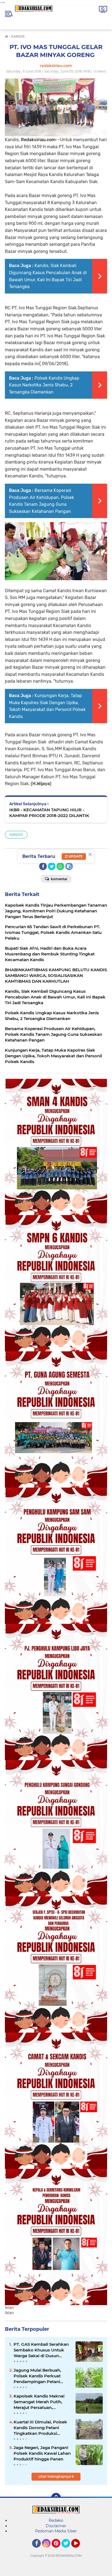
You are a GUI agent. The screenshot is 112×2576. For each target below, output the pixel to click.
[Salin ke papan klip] (69, 866)
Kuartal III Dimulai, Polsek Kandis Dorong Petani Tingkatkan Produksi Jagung (40, 2428)
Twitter (68, 2550)
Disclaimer (56, 2526)
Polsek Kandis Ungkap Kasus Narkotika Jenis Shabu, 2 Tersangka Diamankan (44, 385)
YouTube (79, 2550)
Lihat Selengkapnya (55, 2476)
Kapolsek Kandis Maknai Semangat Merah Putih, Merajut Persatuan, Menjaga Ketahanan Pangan (39, 2402)
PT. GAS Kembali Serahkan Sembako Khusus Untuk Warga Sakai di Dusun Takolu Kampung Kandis (41, 2350)
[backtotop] (56, 2498)
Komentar (59, 879)
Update (75, 856)
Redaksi (56, 2520)
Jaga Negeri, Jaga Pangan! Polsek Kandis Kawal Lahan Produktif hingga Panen (42, 2453)
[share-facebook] (43, 866)
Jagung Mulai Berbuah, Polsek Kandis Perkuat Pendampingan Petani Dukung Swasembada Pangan (37, 2376)
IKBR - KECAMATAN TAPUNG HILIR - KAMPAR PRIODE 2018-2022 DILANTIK (49, 813)
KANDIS (16, 835)
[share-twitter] (52, 866)
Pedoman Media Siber (56, 2531)
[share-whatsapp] (60, 866)
